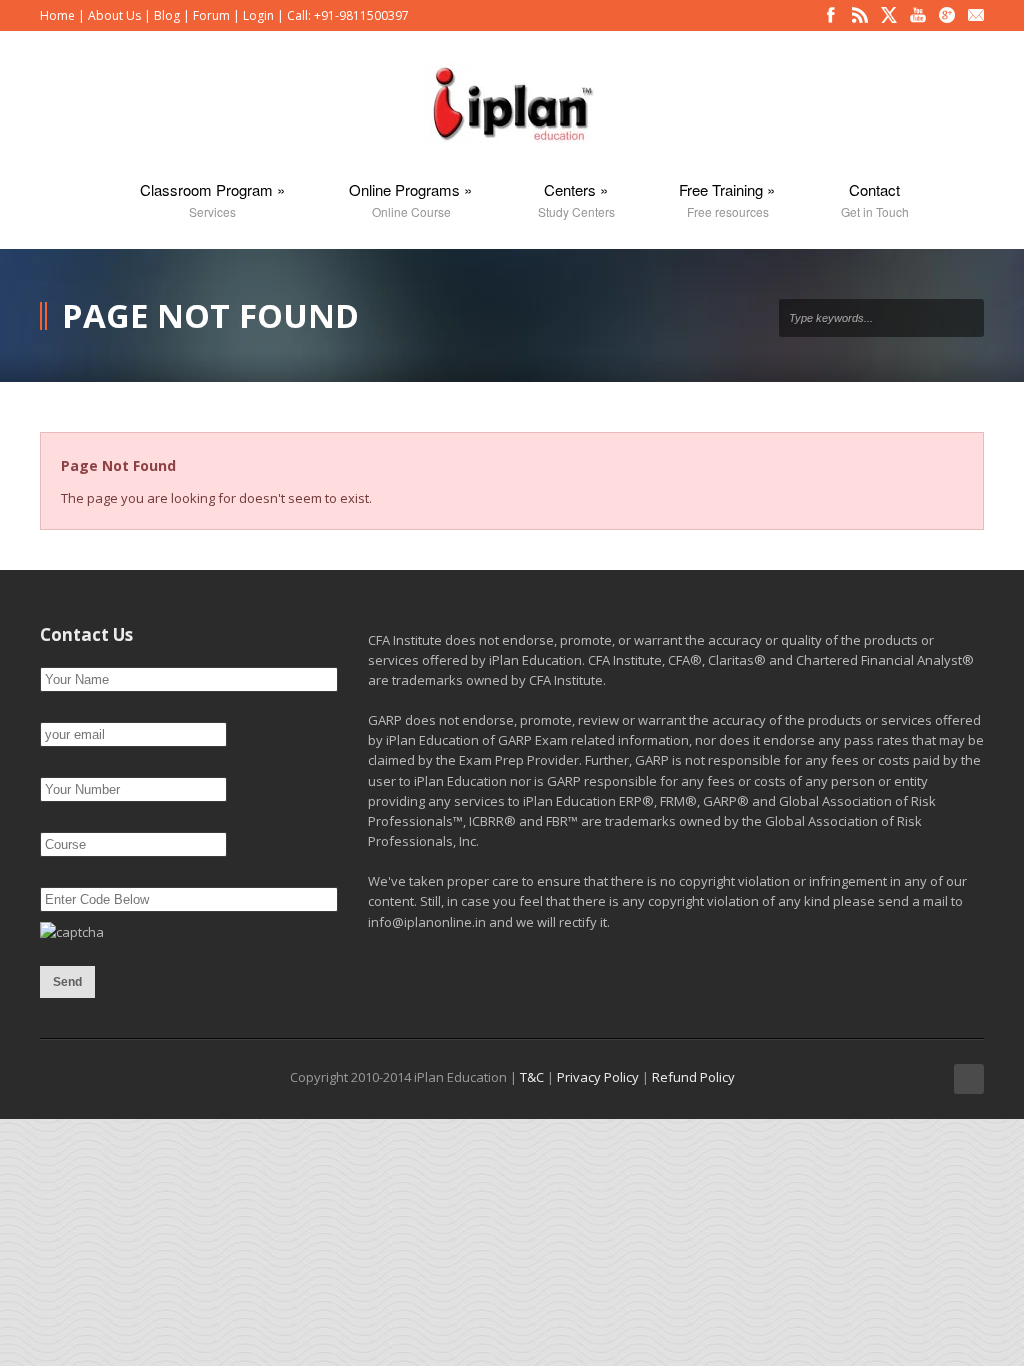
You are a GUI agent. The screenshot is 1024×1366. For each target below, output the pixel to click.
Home (57, 15)
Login (258, 15)
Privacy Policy (598, 1077)
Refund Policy (693, 1077)
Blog (167, 15)
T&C (532, 1077)
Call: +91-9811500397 (348, 15)
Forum (211, 15)
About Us (114, 15)
